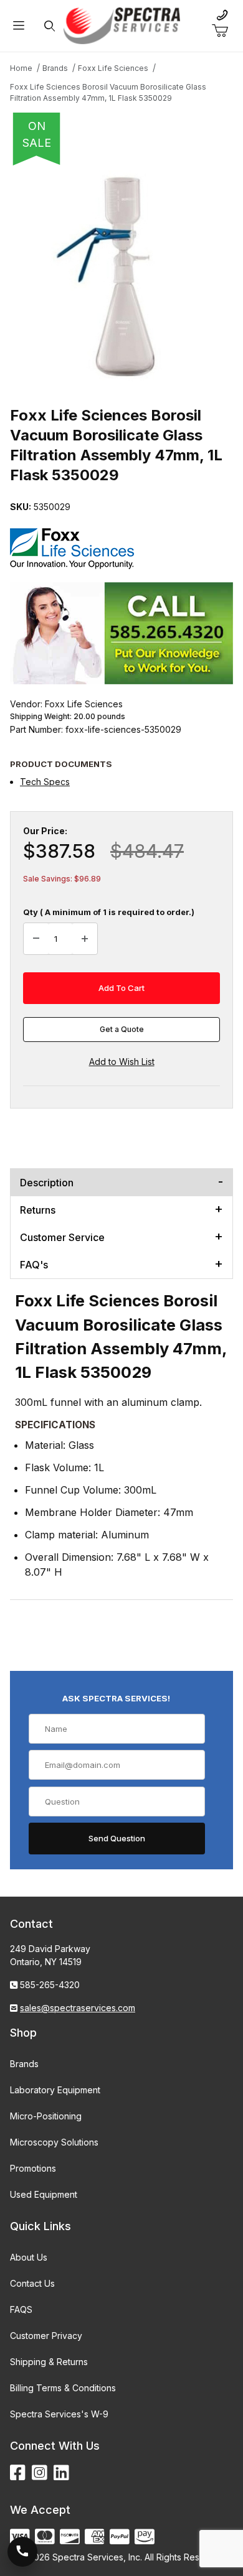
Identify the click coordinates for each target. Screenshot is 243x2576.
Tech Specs (45, 782)
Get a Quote (122, 1029)
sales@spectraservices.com (78, 2008)
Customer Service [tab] (62, 1237)
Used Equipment (44, 2194)
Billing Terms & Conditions (63, 2388)
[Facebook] (18, 2473)
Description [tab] (47, 1183)
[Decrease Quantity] (36, 939)
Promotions (33, 2168)
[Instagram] (40, 2473)
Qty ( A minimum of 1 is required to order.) (109, 912)
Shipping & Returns (49, 2362)
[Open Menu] (19, 26)
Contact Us (32, 2283)
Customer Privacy (46, 2336)
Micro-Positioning (46, 2116)
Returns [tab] (38, 1210)
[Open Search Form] (49, 26)
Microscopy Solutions (54, 2142)
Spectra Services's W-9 (59, 2414)
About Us (29, 2257)
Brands (24, 2064)
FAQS (21, 2309)
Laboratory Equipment (55, 2090)
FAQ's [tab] (34, 1265)
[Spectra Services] (122, 25)
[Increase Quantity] (85, 939)
